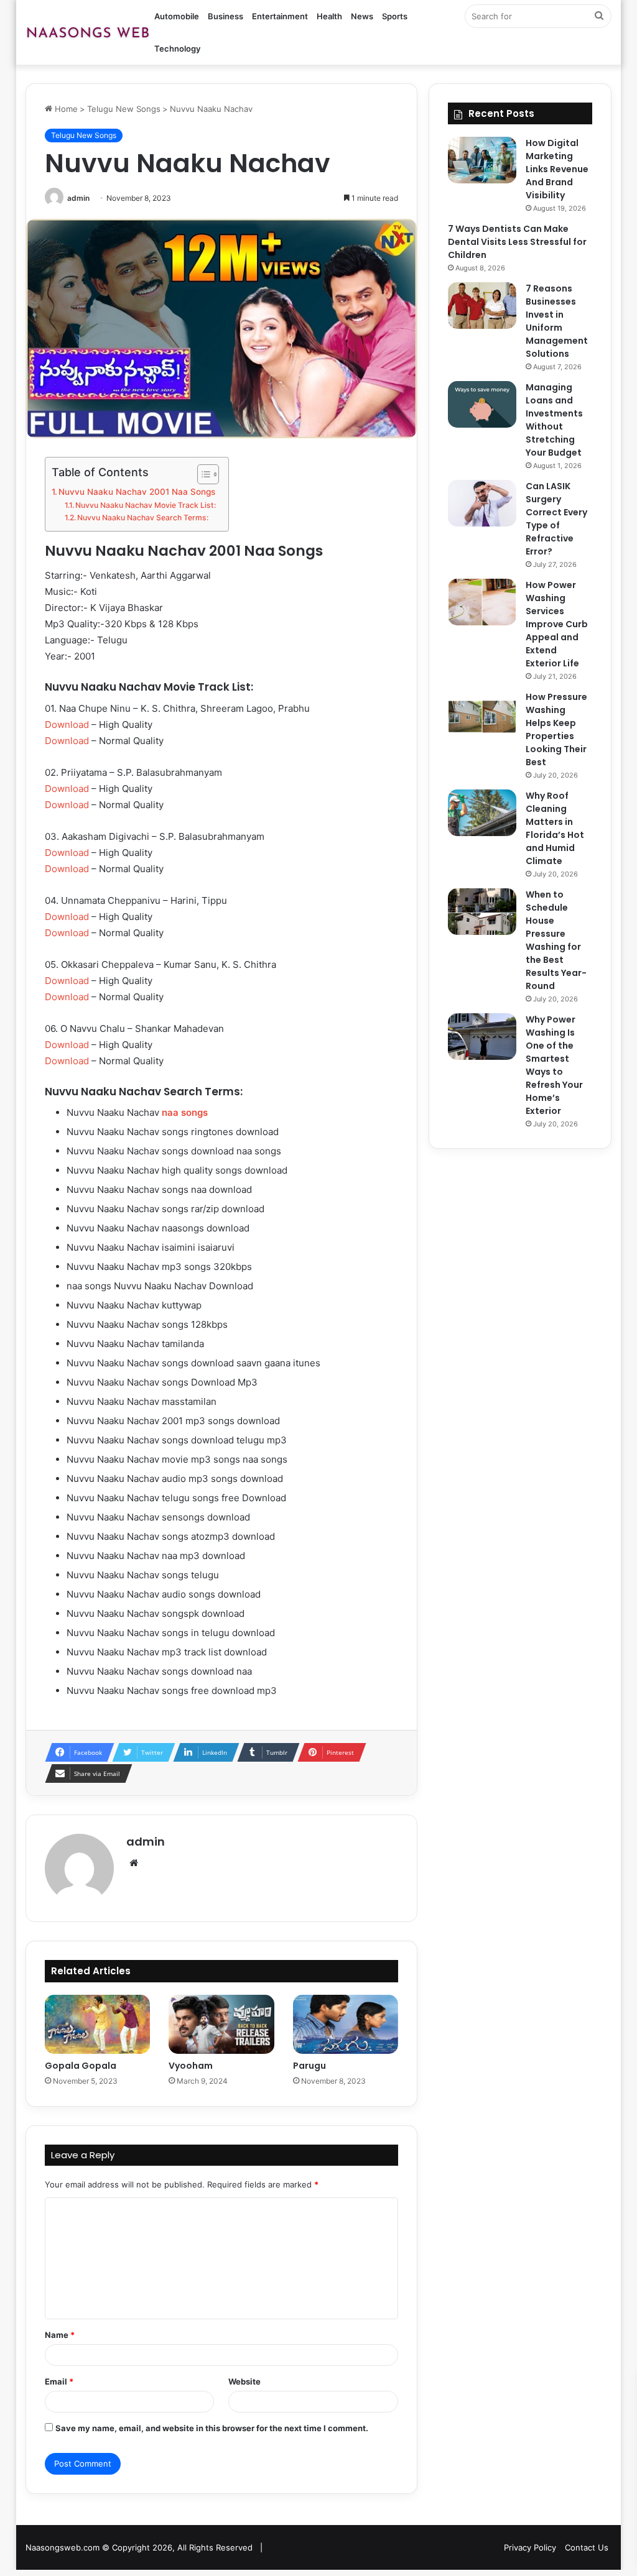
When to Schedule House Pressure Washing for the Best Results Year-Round (556, 940)
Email (59, 2381)
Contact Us (587, 2547)
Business (226, 16)
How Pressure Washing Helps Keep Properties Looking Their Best (556, 729)
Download (67, 724)
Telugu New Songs (124, 109)
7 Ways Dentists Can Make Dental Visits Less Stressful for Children (517, 242)
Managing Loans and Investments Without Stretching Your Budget (554, 420)
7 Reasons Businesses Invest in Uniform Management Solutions (557, 321)
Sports (395, 16)
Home (65, 109)
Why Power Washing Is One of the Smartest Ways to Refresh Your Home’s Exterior (554, 1065)
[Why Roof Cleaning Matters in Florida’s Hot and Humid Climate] (482, 813)
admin (78, 198)
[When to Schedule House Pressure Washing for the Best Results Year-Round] (482, 912)
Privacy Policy (530, 2547)
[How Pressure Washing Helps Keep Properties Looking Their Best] (482, 714)
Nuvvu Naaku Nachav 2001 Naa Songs (137, 492)
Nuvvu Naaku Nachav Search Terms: (143, 517)
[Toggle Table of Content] (202, 474)
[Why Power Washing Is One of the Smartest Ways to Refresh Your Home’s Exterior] (482, 1037)
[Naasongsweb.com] (88, 32)
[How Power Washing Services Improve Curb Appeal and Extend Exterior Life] (482, 602)
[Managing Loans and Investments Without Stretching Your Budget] (482, 404)
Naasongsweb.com (63, 2547)
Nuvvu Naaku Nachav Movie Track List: (146, 505)
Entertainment (280, 16)
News (362, 16)
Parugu (309, 2066)
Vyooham (191, 2066)
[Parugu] (346, 2025)
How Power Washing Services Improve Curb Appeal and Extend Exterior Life (557, 624)
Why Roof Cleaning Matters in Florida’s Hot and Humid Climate (555, 828)
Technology (177, 48)
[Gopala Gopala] (98, 2025)
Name (60, 2335)
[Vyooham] (221, 2025)
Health (329, 16)
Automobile (177, 16)
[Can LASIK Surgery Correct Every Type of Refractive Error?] (482, 503)
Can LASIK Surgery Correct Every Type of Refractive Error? (556, 519)
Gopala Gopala (81, 2066)
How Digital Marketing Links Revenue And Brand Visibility (557, 169)
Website (244, 2381)
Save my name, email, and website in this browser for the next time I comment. (212, 2428)
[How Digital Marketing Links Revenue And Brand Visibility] (482, 160)
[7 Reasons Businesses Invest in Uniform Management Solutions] (482, 306)
